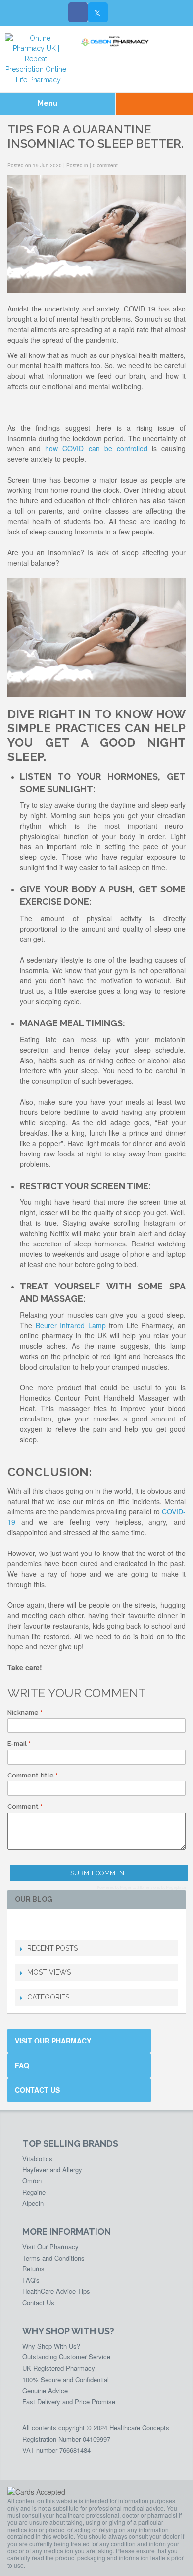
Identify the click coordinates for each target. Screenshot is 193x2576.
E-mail (17, 1744)
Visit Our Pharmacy (53, 2041)
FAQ (22, 2065)
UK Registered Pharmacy (59, 2368)
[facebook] (21, 1924)
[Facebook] (78, 12)
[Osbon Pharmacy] (116, 42)
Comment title (31, 1775)
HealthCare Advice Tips (56, 2291)
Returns (33, 2269)
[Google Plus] (52, 1924)
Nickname (23, 1712)
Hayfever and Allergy (52, 2169)
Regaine (34, 2192)
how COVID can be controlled (96, 448)
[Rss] (68, 1924)
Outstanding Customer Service (66, 2357)
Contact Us (37, 2090)
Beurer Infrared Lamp (69, 1325)
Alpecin (33, 2203)
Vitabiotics (37, 2158)
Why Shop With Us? (51, 2346)
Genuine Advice (45, 2390)
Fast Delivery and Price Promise (69, 2402)
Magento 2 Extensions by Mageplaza (153, 1887)
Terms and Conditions (53, 2258)
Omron (32, 2181)
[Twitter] (98, 12)
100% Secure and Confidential (66, 2379)
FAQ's (31, 2280)
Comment (23, 1806)
